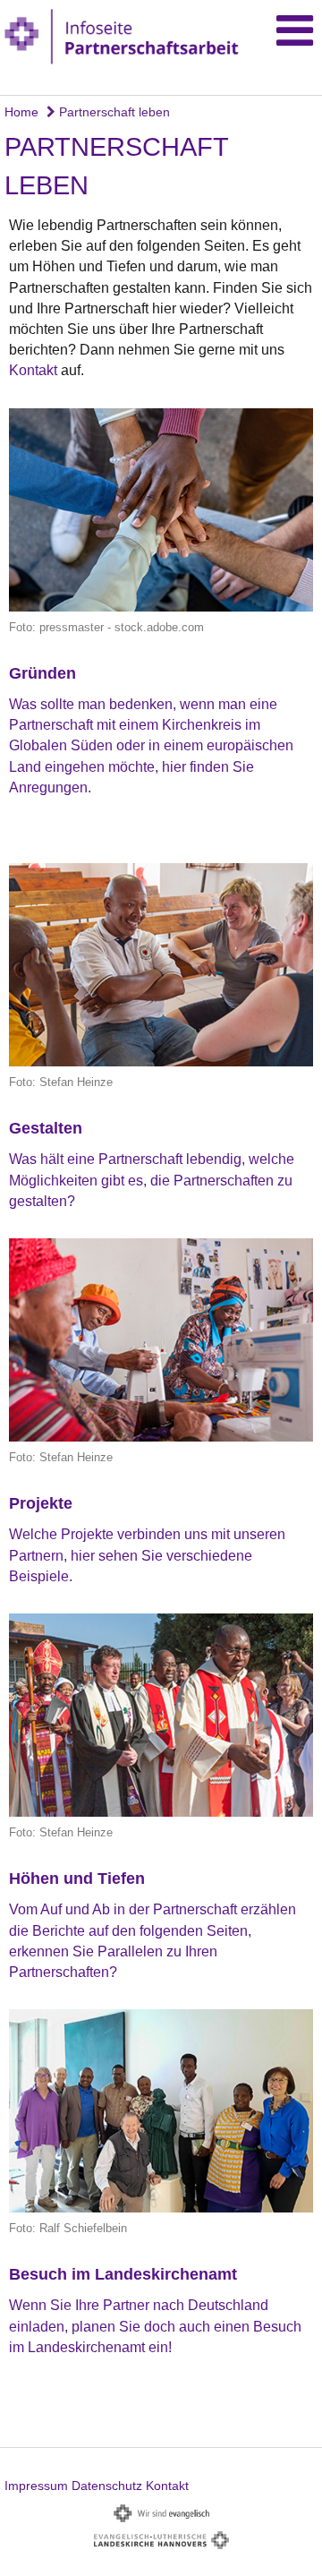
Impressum (36, 2486)
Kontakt (35, 370)
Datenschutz (107, 2486)
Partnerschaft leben (113, 112)
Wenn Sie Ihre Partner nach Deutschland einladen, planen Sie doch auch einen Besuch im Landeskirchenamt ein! (155, 2326)
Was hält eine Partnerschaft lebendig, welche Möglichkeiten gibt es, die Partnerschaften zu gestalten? (152, 1180)
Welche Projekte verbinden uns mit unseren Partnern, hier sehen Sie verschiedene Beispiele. (147, 1555)
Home (21, 112)
